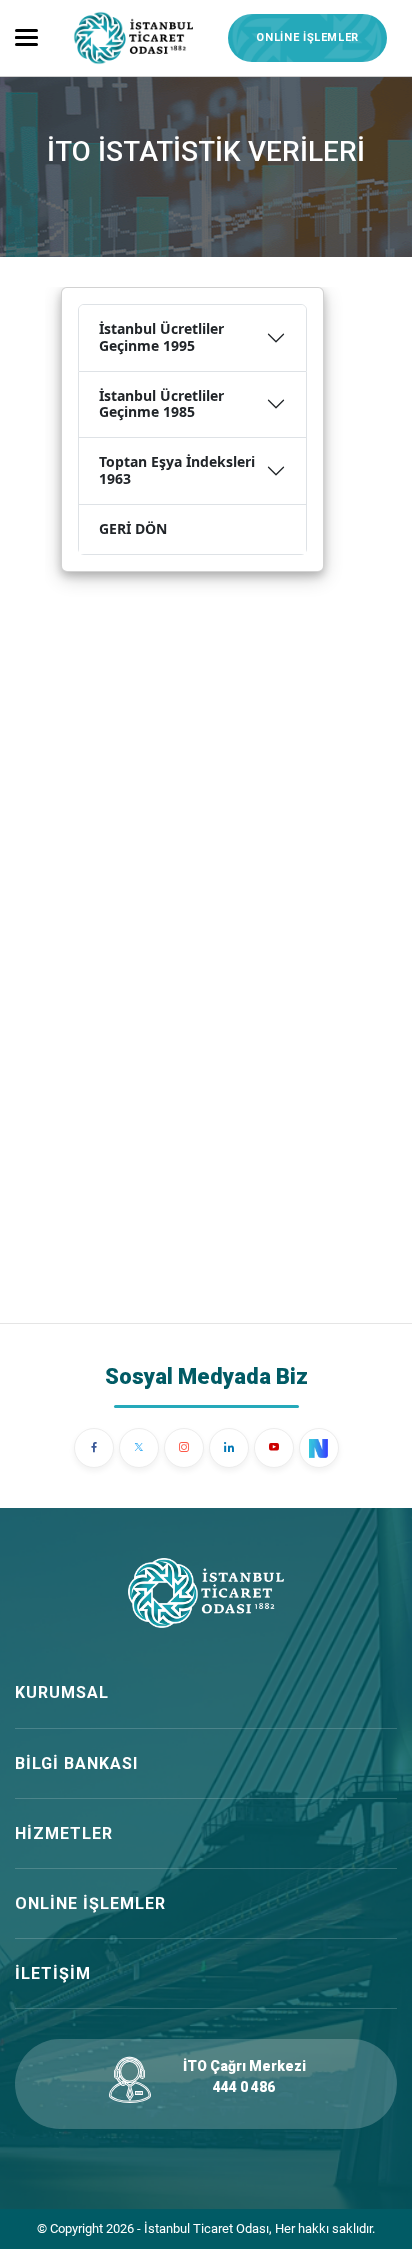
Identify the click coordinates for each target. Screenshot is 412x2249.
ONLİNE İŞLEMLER (307, 37)
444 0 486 (244, 2087)
